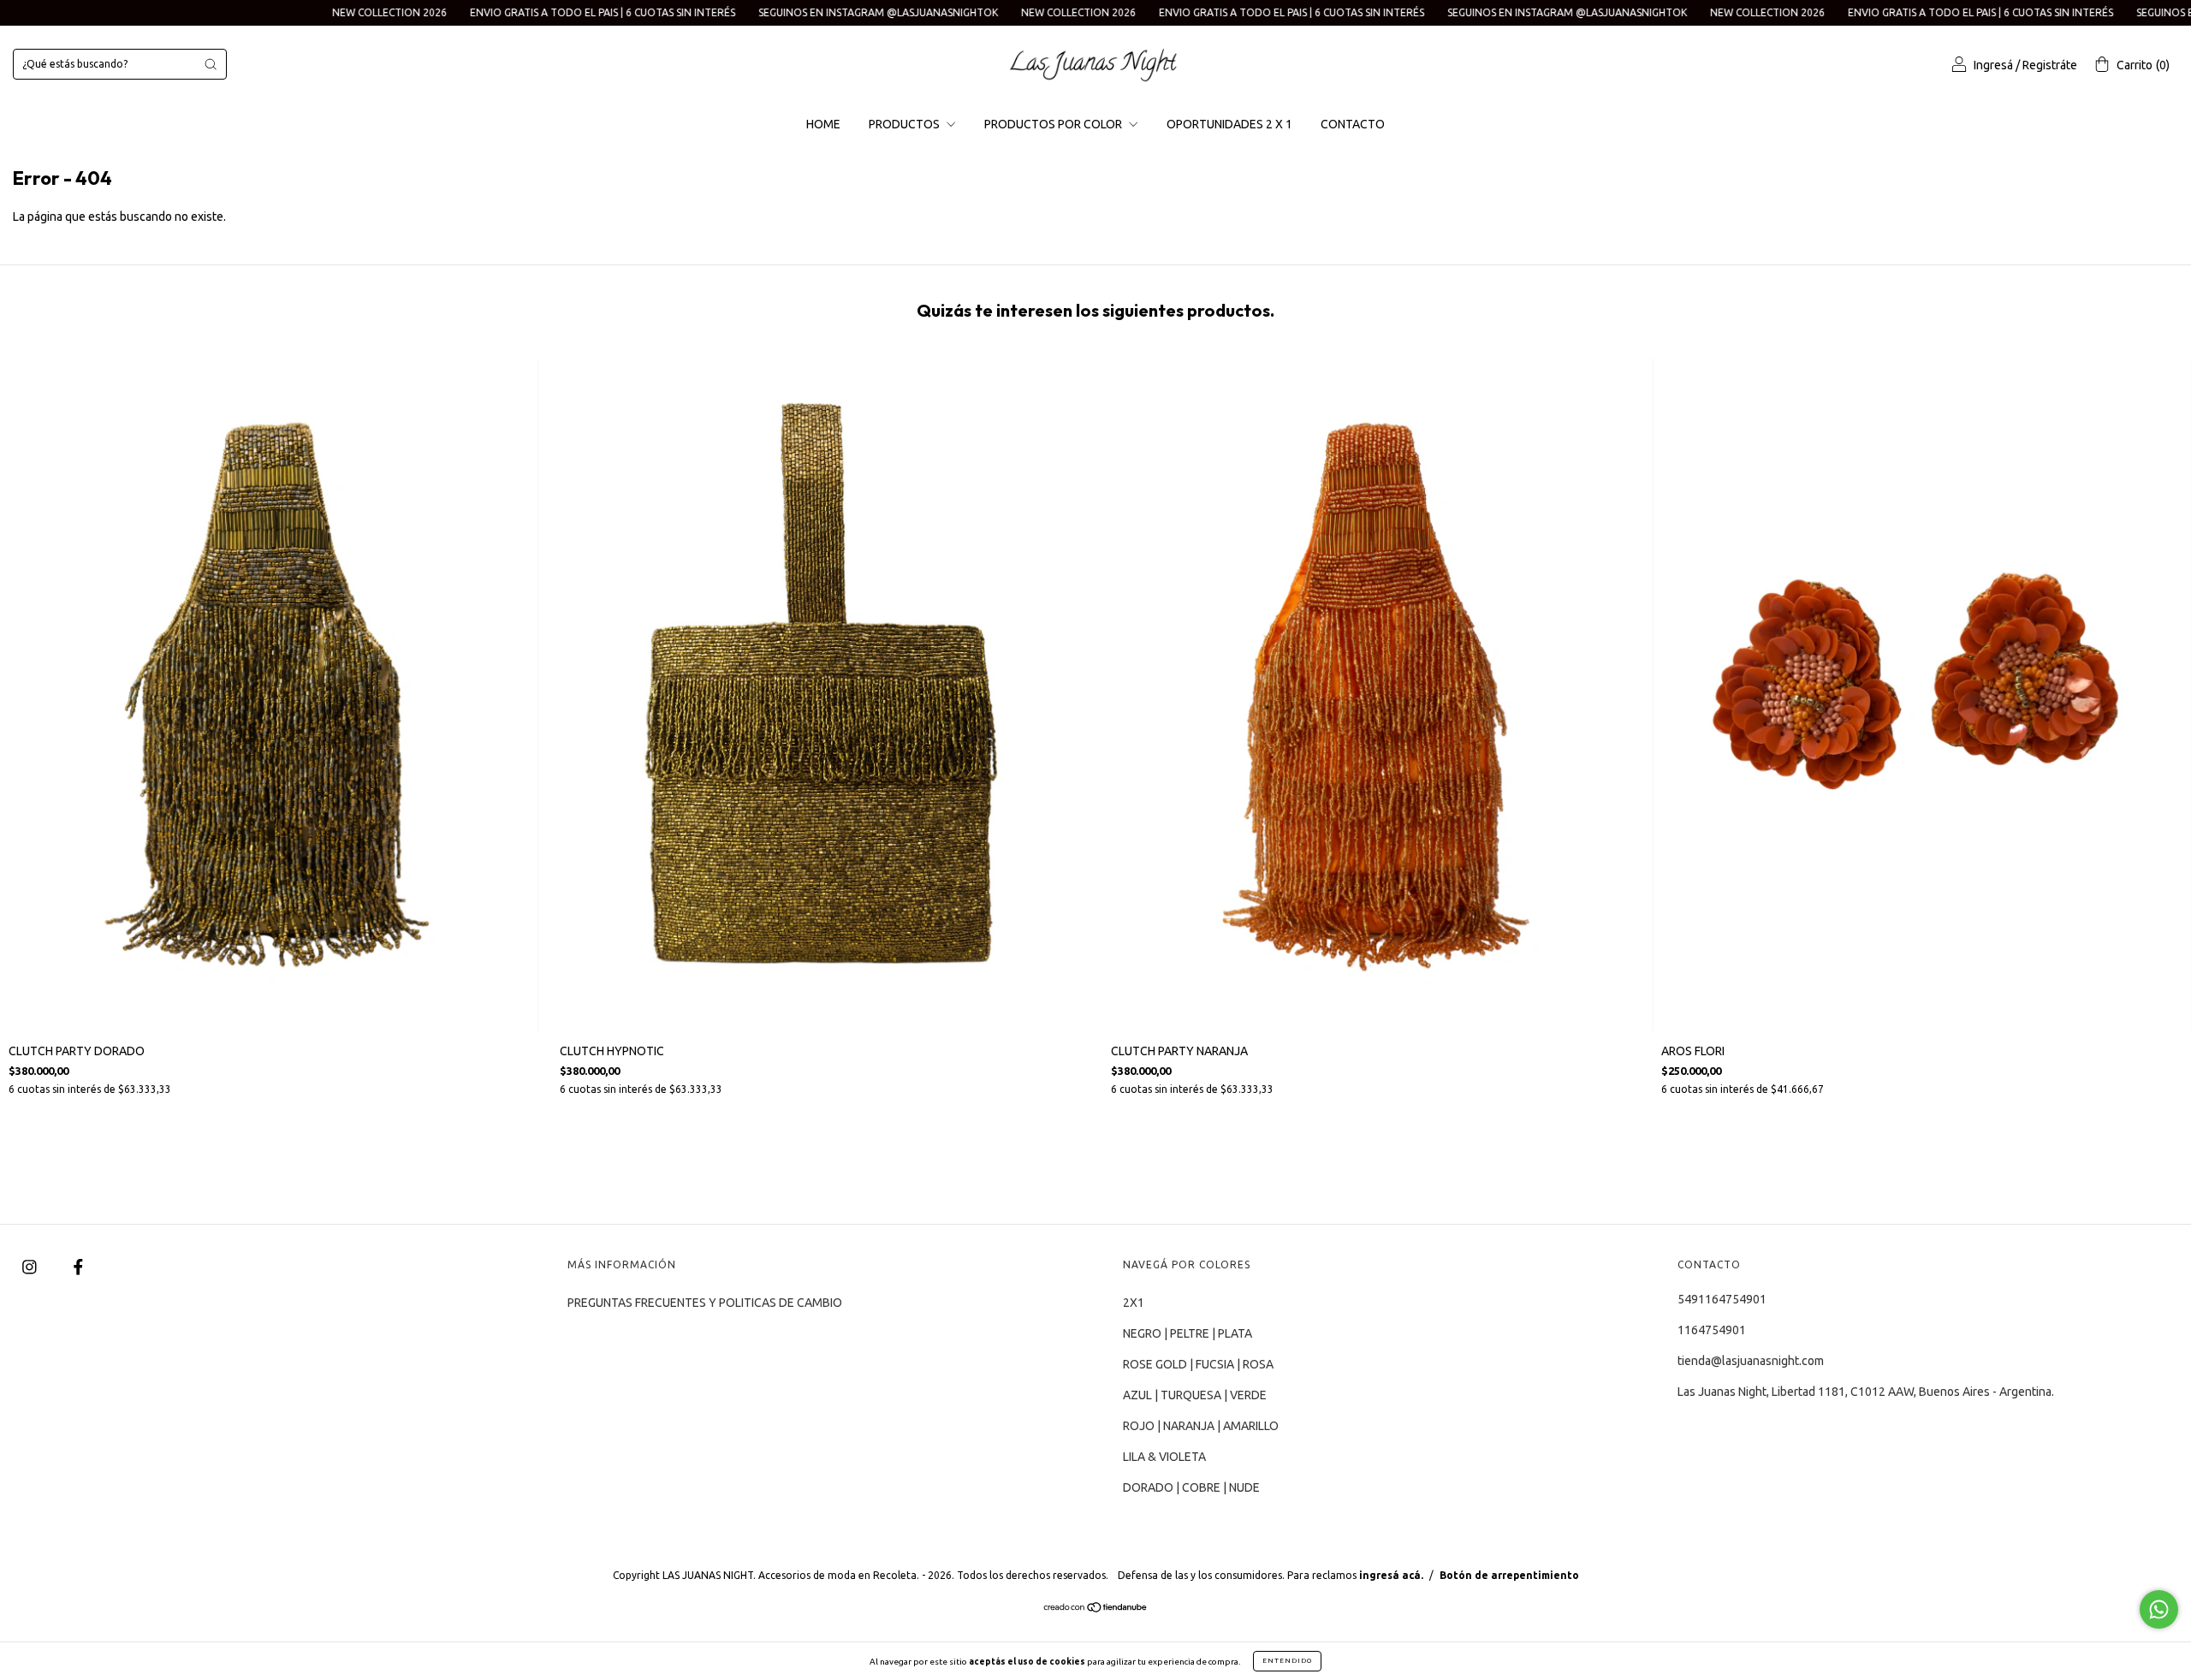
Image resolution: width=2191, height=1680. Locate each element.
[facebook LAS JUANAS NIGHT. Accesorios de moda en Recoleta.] (78, 1267)
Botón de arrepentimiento (1509, 1575)
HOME (823, 124)
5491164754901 (1722, 1299)
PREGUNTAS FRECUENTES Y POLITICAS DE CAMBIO (705, 1303)
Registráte (2050, 65)
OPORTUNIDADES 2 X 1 (1229, 124)
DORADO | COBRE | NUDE (1191, 1487)
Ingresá (1993, 65)
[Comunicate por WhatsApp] (2159, 1609)
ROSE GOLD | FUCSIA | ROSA (1198, 1364)
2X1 (1134, 1303)
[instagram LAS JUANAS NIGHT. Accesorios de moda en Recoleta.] (31, 1267)
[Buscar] (211, 64)
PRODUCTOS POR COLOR (1054, 124)
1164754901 (1712, 1330)
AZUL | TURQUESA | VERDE (1195, 1395)
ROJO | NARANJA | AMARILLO (1201, 1426)
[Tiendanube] (1096, 1609)
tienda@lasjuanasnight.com (1751, 1361)
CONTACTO (1353, 124)
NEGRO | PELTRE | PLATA (1188, 1333)
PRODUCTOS (905, 124)
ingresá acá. (1391, 1575)
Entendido (1287, 1661)
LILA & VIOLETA (1164, 1457)
